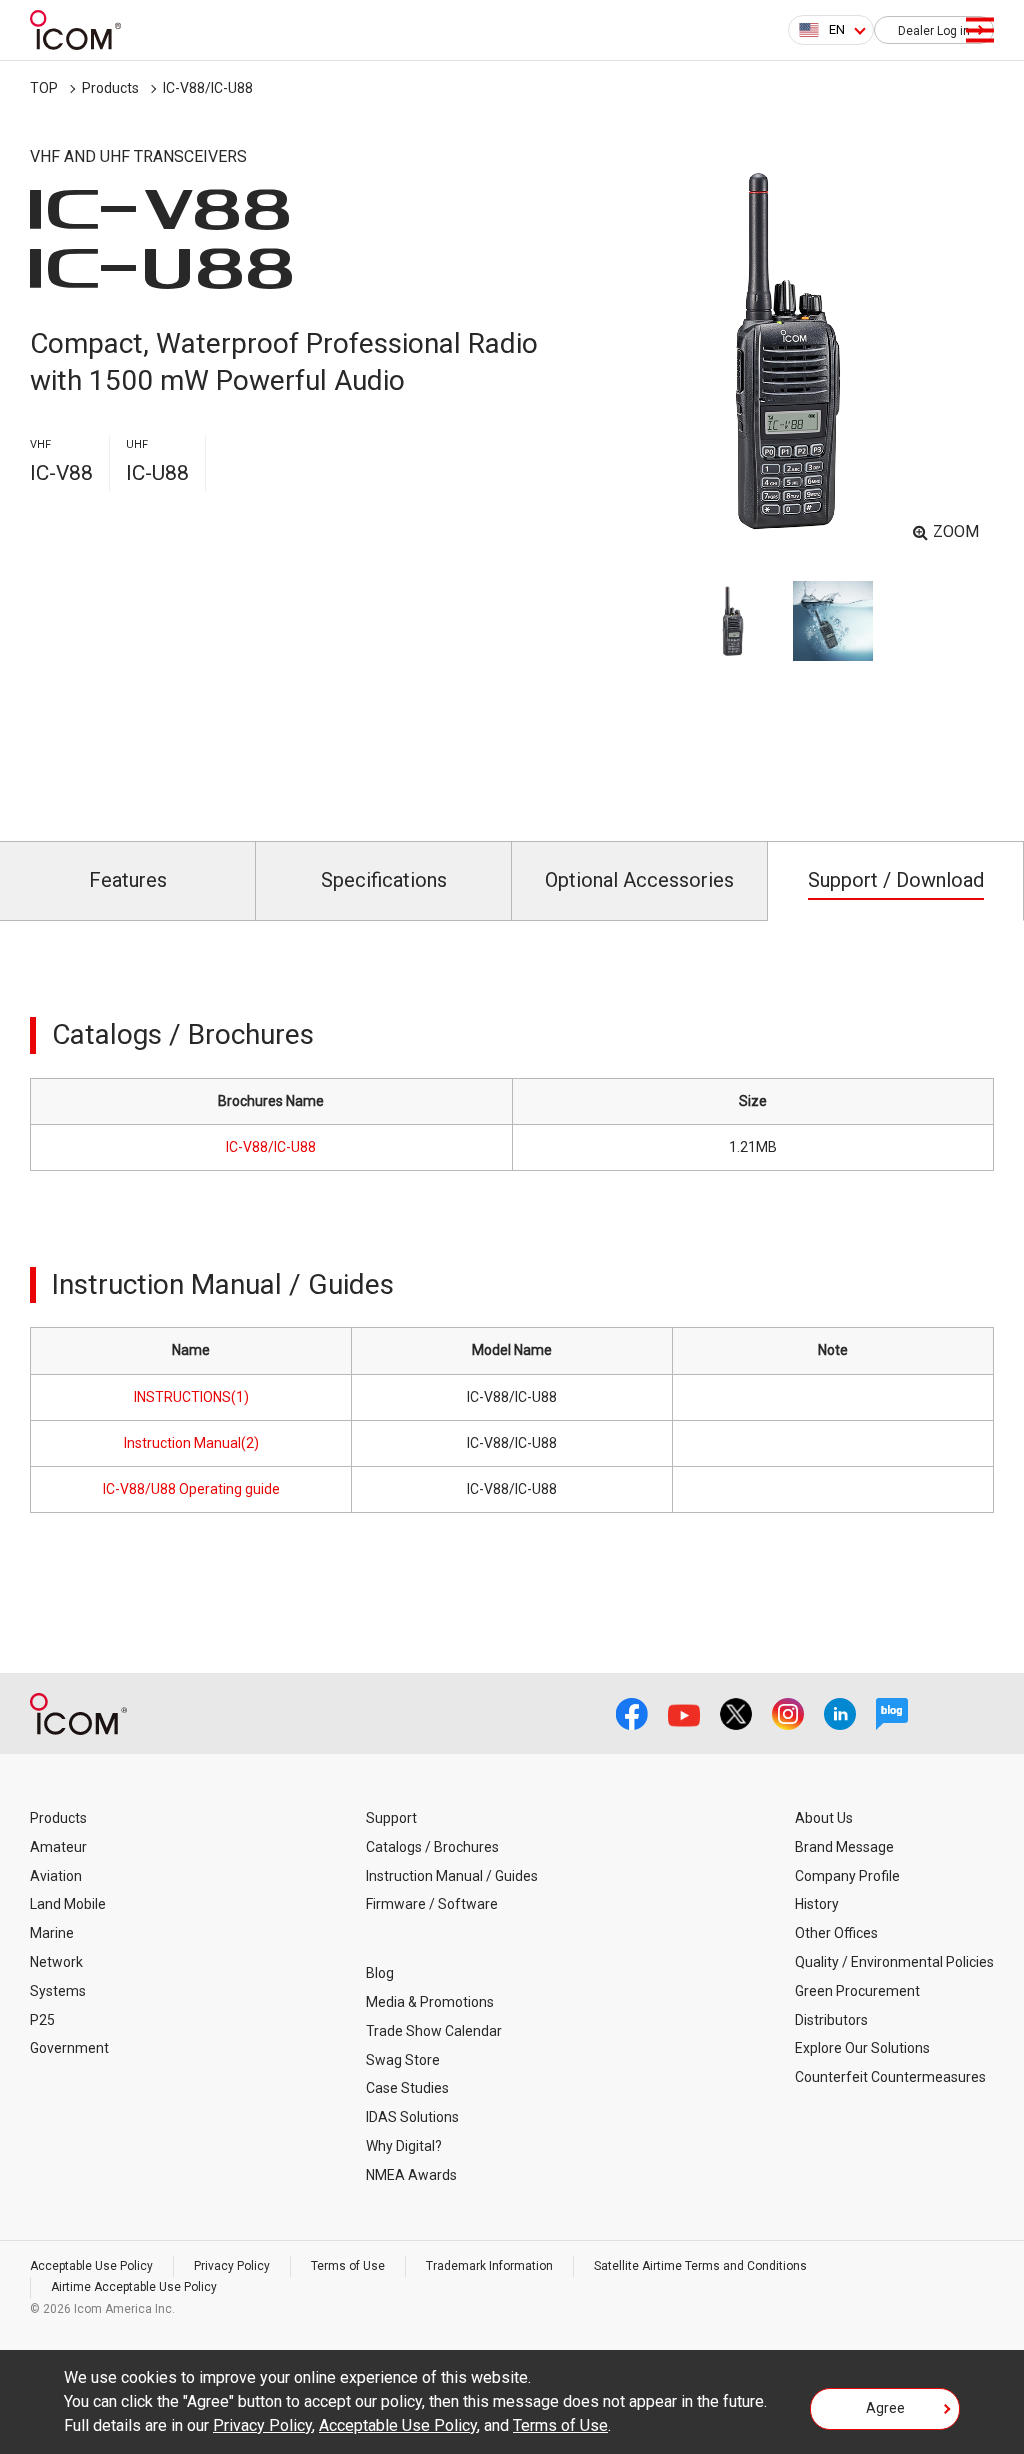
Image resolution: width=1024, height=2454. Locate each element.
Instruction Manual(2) (191, 1443)
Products (110, 88)
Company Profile (847, 1876)
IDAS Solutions (412, 2117)
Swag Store (403, 2060)
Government (69, 2048)
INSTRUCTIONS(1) (191, 1397)
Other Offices (836, 1933)
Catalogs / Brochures (432, 1847)
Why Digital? (404, 2146)
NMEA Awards (411, 2175)
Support (391, 1818)
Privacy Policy (232, 2266)
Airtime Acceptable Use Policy (134, 2287)
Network (56, 1962)
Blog (380, 1973)
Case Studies (407, 2088)
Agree (885, 2408)
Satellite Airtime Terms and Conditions (700, 2266)
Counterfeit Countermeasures (890, 2077)
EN (837, 29)
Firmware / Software (432, 1904)
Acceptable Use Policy (91, 2266)
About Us (824, 1818)
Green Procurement (857, 1991)
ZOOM (956, 531)
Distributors (831, 2020)
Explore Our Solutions (862, 2048)
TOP (44, 88)
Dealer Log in (934, 31)
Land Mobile (68, 1904)
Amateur (58, 1847)
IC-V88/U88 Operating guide (191, 1489)
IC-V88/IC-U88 (271, 1147)
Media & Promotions (430, 2002)
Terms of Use (348, 2266)
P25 (42, 2020)
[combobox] (831, 30)
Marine (52, 1933)
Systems (58, 1991)
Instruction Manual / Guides (452, 1876)
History (817, 1904)
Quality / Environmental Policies (894, 1962)
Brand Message (844, 1847)
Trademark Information (489, 2266)
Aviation (56, 1876)
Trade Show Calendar (434, 2031)
